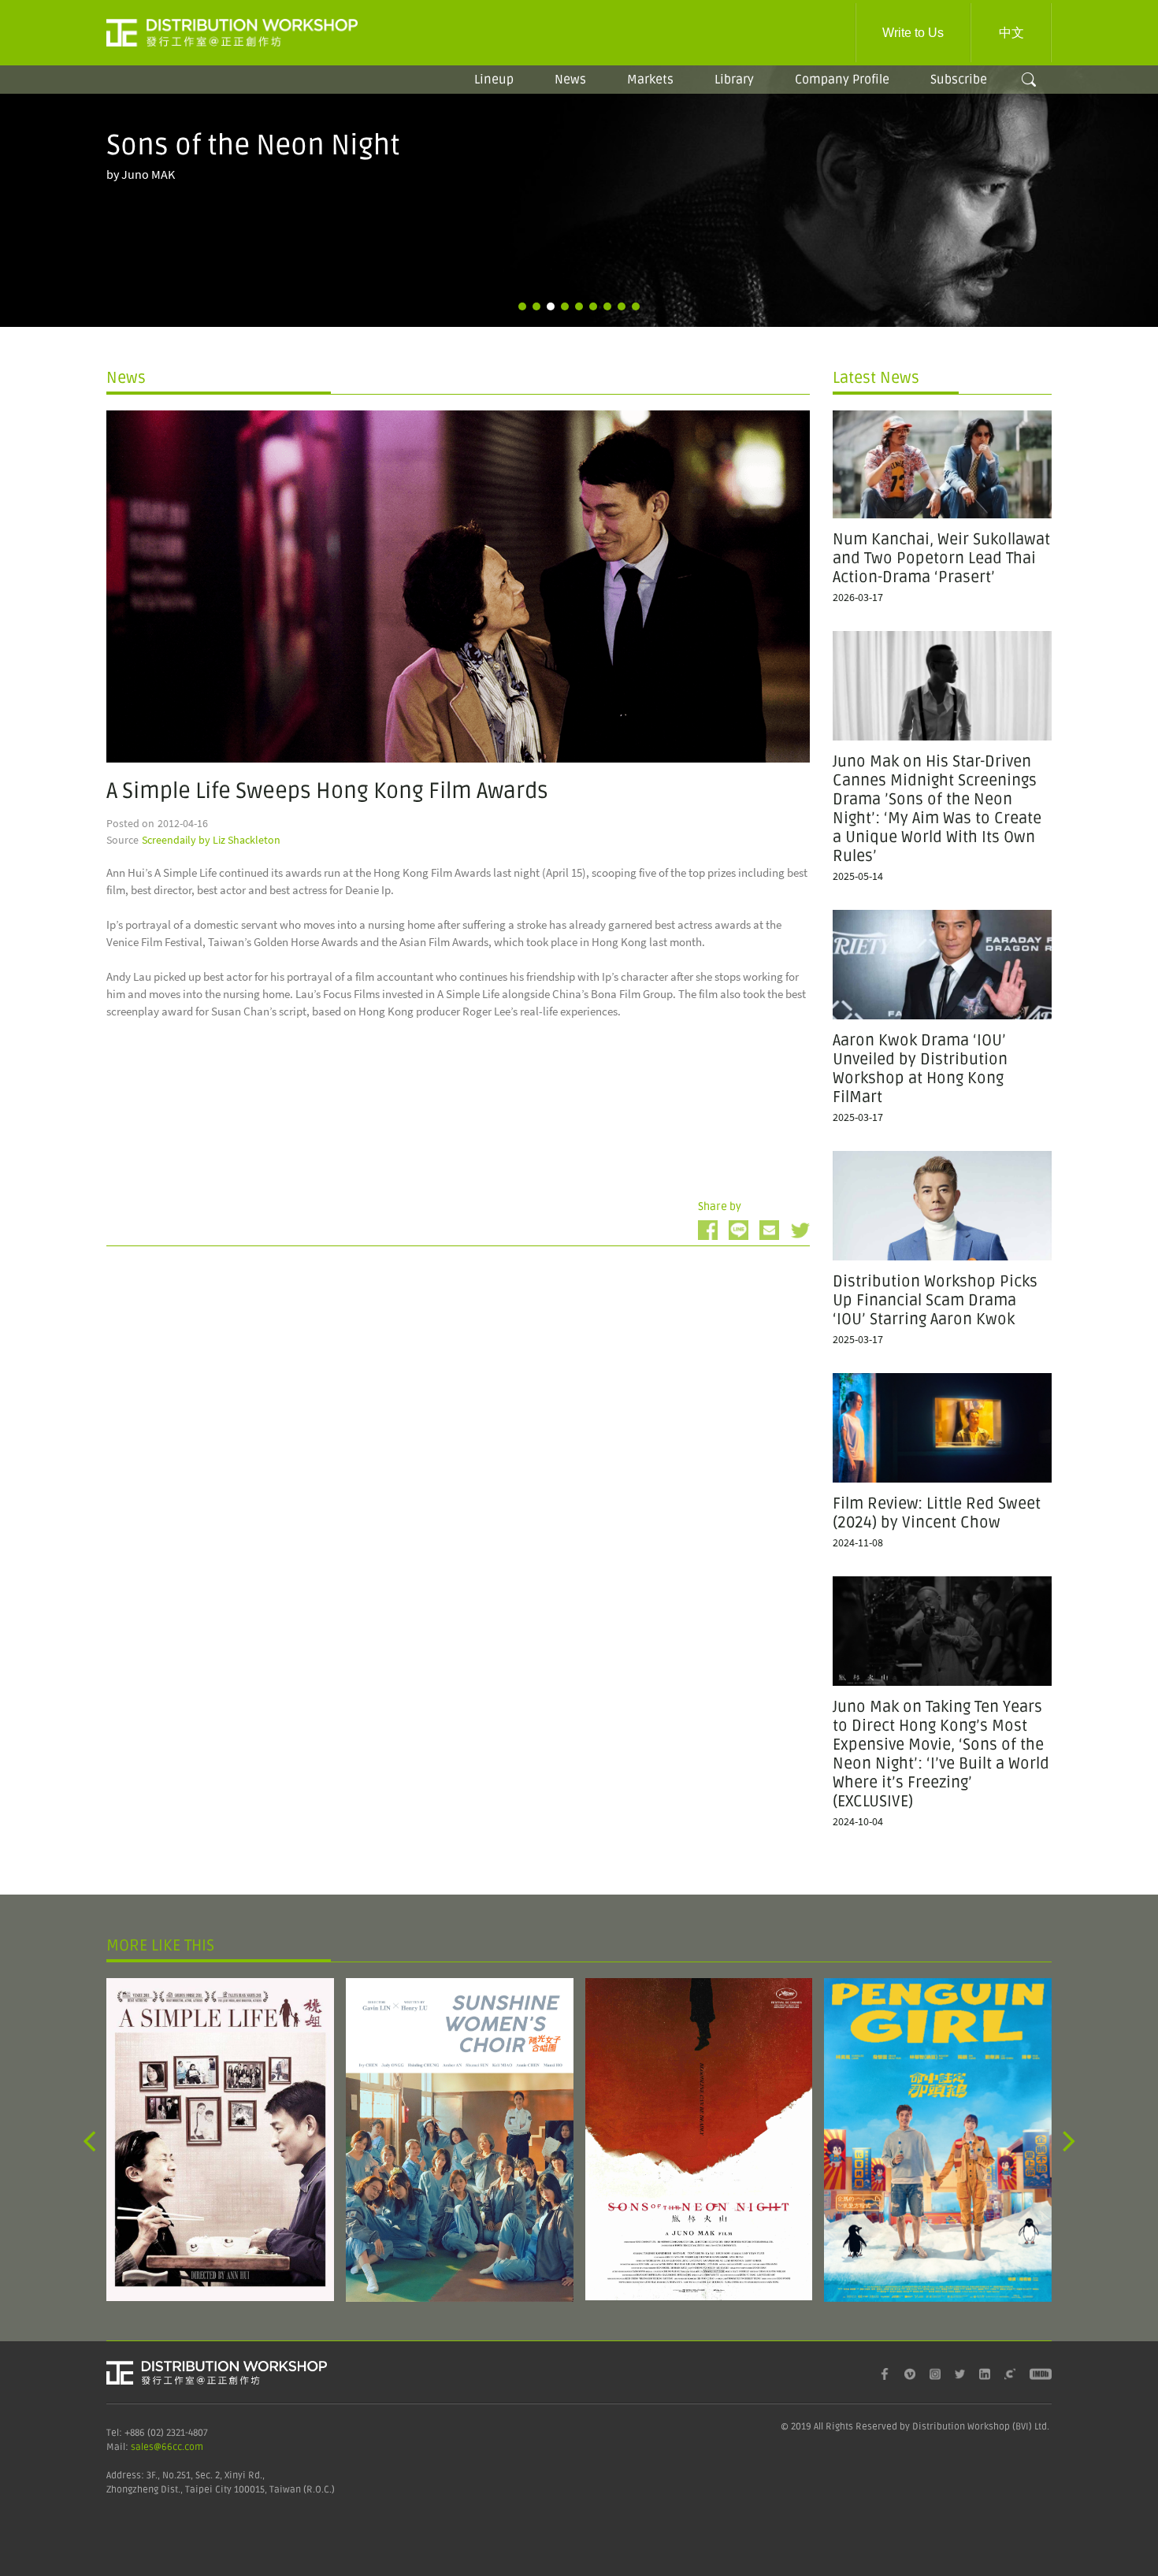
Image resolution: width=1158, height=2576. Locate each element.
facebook (708, 1230)
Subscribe (959, 80)
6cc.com (185, 2447)
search (1029, 80)
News (570, 80)
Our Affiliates (835, 128)
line (739, 1230)
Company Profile (842, 80)
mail (769, 1230)
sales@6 (149, 2447)
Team (835, 100)
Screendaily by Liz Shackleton (211, 840)
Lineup (494, 80)
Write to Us (913, 33)
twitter (800, 1230)
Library (734, 80)
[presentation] (89, 2140)
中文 (1011, 33)
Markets (650, 80)
